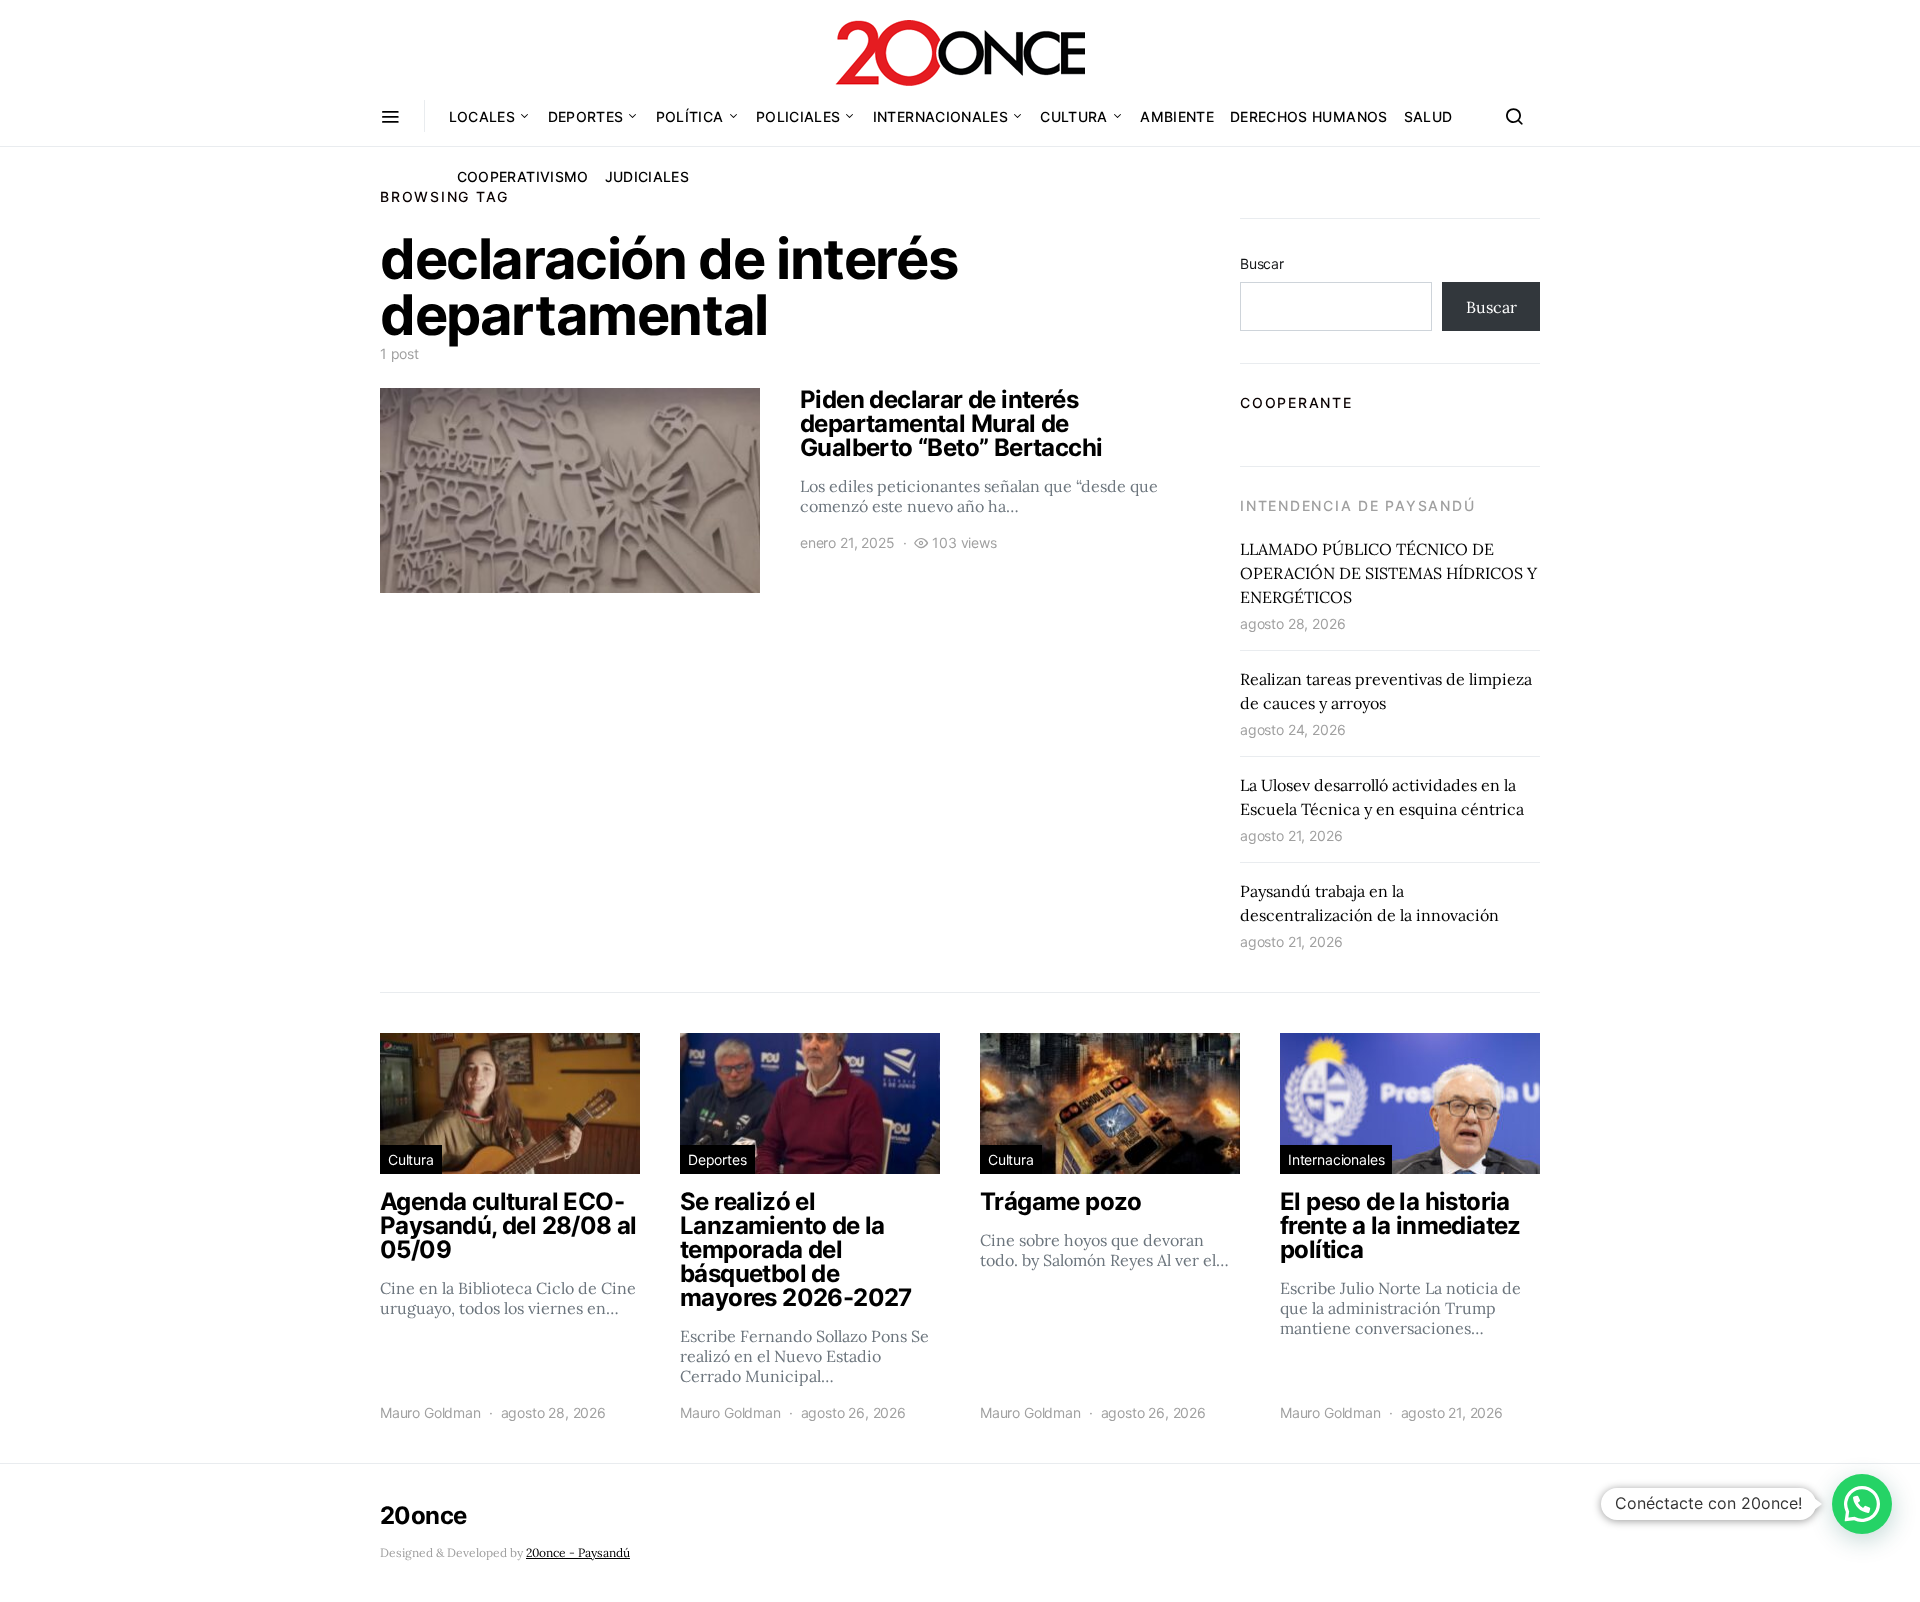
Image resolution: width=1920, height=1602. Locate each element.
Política (690, 116)
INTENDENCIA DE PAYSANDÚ (1357, 505)
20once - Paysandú (578, 1552)
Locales (482, 116)
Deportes (586, 116)
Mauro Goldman (430, 1412)
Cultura (1073, 116)
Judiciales (647, 176)
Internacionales (940, 116)
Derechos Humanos (1309, 116)
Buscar (1262, 263)
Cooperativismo (523, 176)
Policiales (798, 116)
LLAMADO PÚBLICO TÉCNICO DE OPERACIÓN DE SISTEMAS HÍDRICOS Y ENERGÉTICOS (1388, 573)
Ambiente (1177, 116)
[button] (1862, 1504)
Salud (1428, 116)
